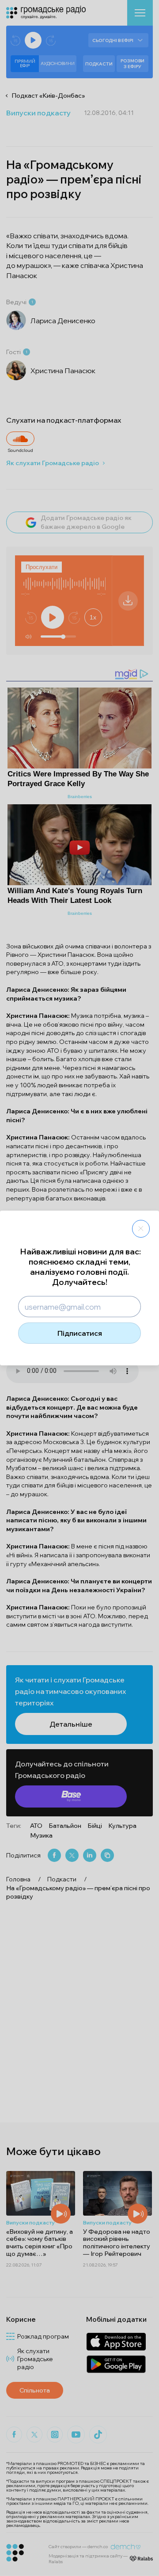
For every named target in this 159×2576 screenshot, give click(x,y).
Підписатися (80, 1333)
